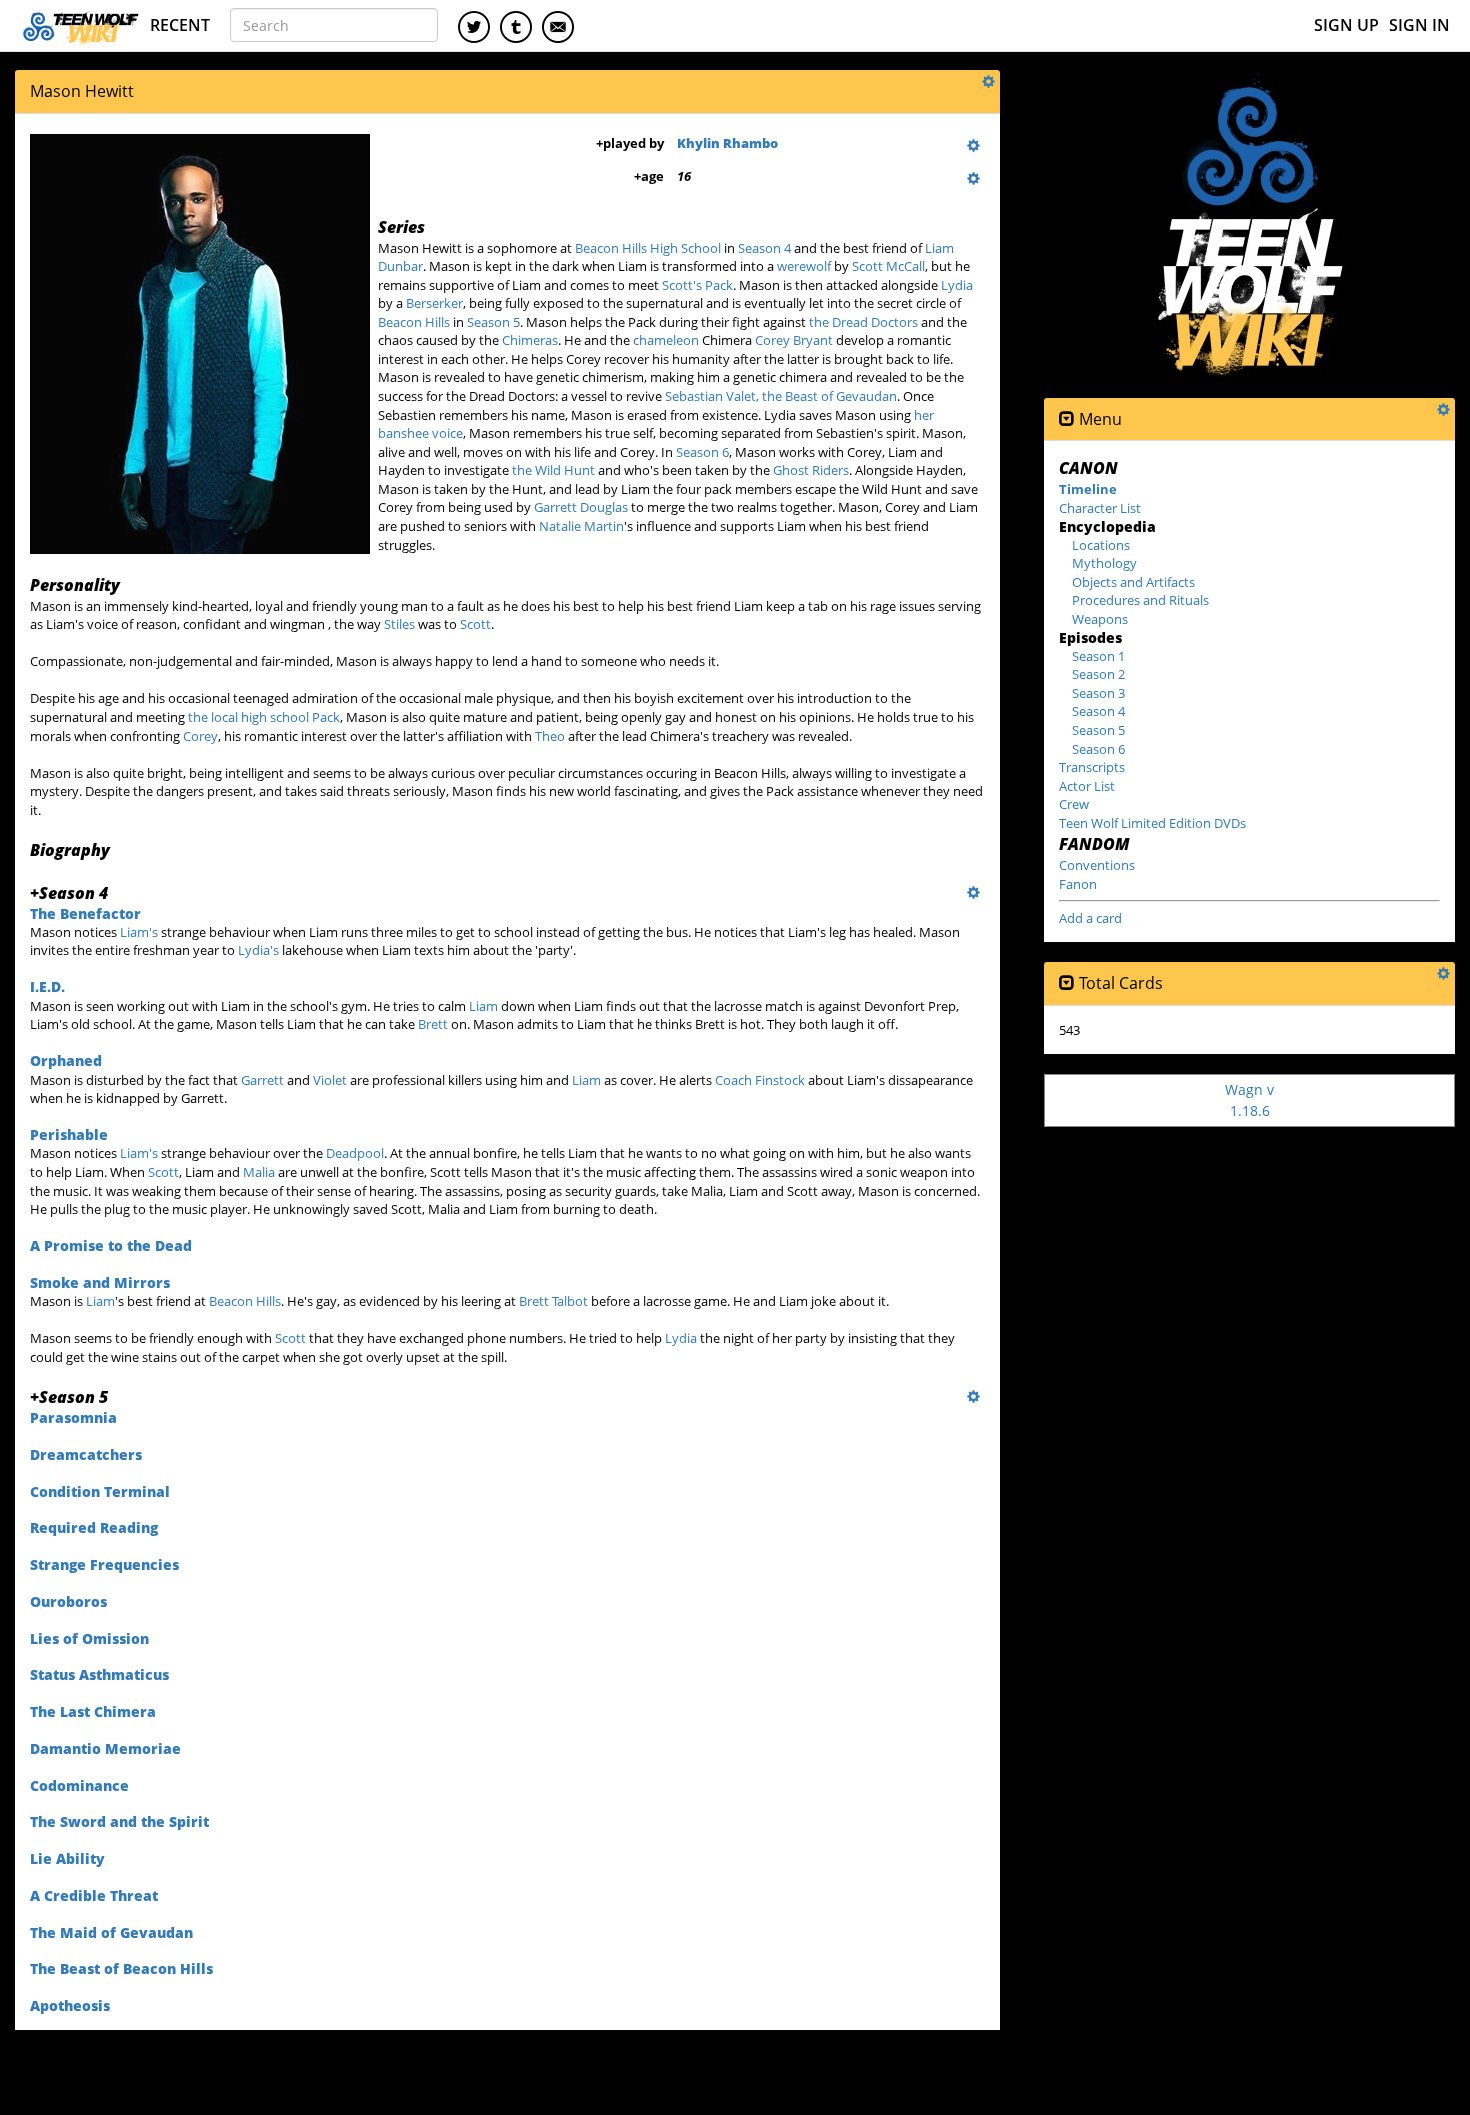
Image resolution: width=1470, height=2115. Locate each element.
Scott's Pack (697, 285)
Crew (1074, 804)
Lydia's (258, 950)
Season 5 (493, 322)
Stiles (399, 624)
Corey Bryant (794, 340)
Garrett (262, 1080)
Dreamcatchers (86, 1454)
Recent (180, 25)
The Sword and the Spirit (119, 1821)
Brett (433, 1024)
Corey (200, 736)
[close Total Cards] (1067, 983)
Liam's (139, 932)
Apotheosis (70, 2005)
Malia (259, 1172)
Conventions (1097, 865)
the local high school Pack (264, 717)
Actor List (1087, 786)
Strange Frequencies (104, 1564)
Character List (1100, 508)
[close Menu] (1067, 419)
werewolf (804, 266)
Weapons (1100, 619)
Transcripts (1092, 767)
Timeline (1088, 489)
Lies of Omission (89, 1638)
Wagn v (1249, 1099)
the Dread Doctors (863, 322)
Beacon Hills (414, 322)
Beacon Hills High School (648, 248)
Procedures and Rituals (1140, 600)
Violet (330, 1080)
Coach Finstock (760, 1080)
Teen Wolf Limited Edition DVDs (1152, 823)
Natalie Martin (581, 526)
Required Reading (94, 1527)
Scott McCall (888, 266)
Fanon (1078, 884)
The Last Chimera (93, 1711)
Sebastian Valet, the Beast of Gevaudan (781, 396)
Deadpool (355, 1153)
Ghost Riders (811, 470)
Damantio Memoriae (105, 1748)
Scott (475, 624)
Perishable (69, 1134)
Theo (550, 736)
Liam (483, 1006)
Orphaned (66, 1060)
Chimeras (530, 340)
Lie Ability (67, 1858)
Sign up (1346, 25)
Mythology (1104, 563)
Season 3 (1098, 693)
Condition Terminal (100, 1491)
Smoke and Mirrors (100, 1282)
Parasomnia (73, 1417)
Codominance (79, 1785)
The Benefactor (85, 913)
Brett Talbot (553, 1301)
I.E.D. (47, 986)
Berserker (434, 303)
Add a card (1090, 918)
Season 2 (1098, 674)
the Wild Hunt (553, 470)
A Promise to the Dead (111, 1245)
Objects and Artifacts (1133, 582)
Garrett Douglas (581, 507)
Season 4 (764, 248)
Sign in (1419, 25)
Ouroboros (68, 1601)
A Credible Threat (94, 1895)
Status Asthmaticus (99, 1674)
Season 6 (702, 452)
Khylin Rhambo (727, 143)
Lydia (957, 285)
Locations (1101, 545)
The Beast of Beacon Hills (121, 1968)
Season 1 (1098, 656)
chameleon (666, 340)
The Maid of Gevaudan (111, 1932)
